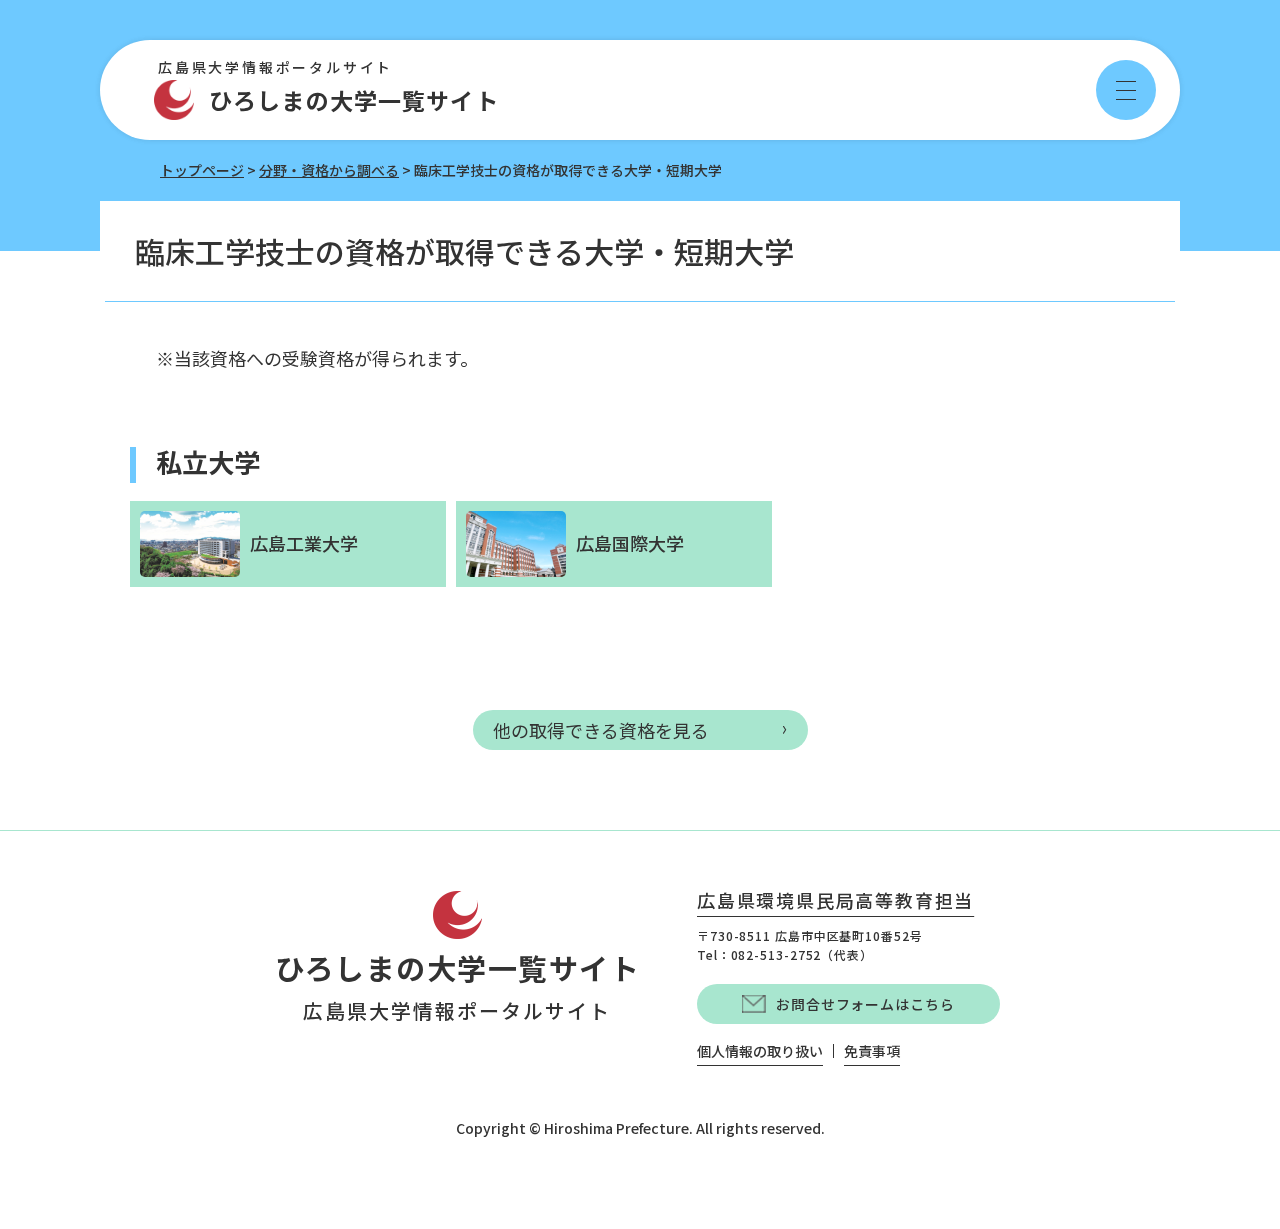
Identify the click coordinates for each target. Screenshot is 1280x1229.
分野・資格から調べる (329, 170)
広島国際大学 (630, 543)
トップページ (202, 170)
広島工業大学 (304, 543)
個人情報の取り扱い (760, 1051)
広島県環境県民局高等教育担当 (835, 902)
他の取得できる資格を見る (601, 730)
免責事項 (872, 1051)
